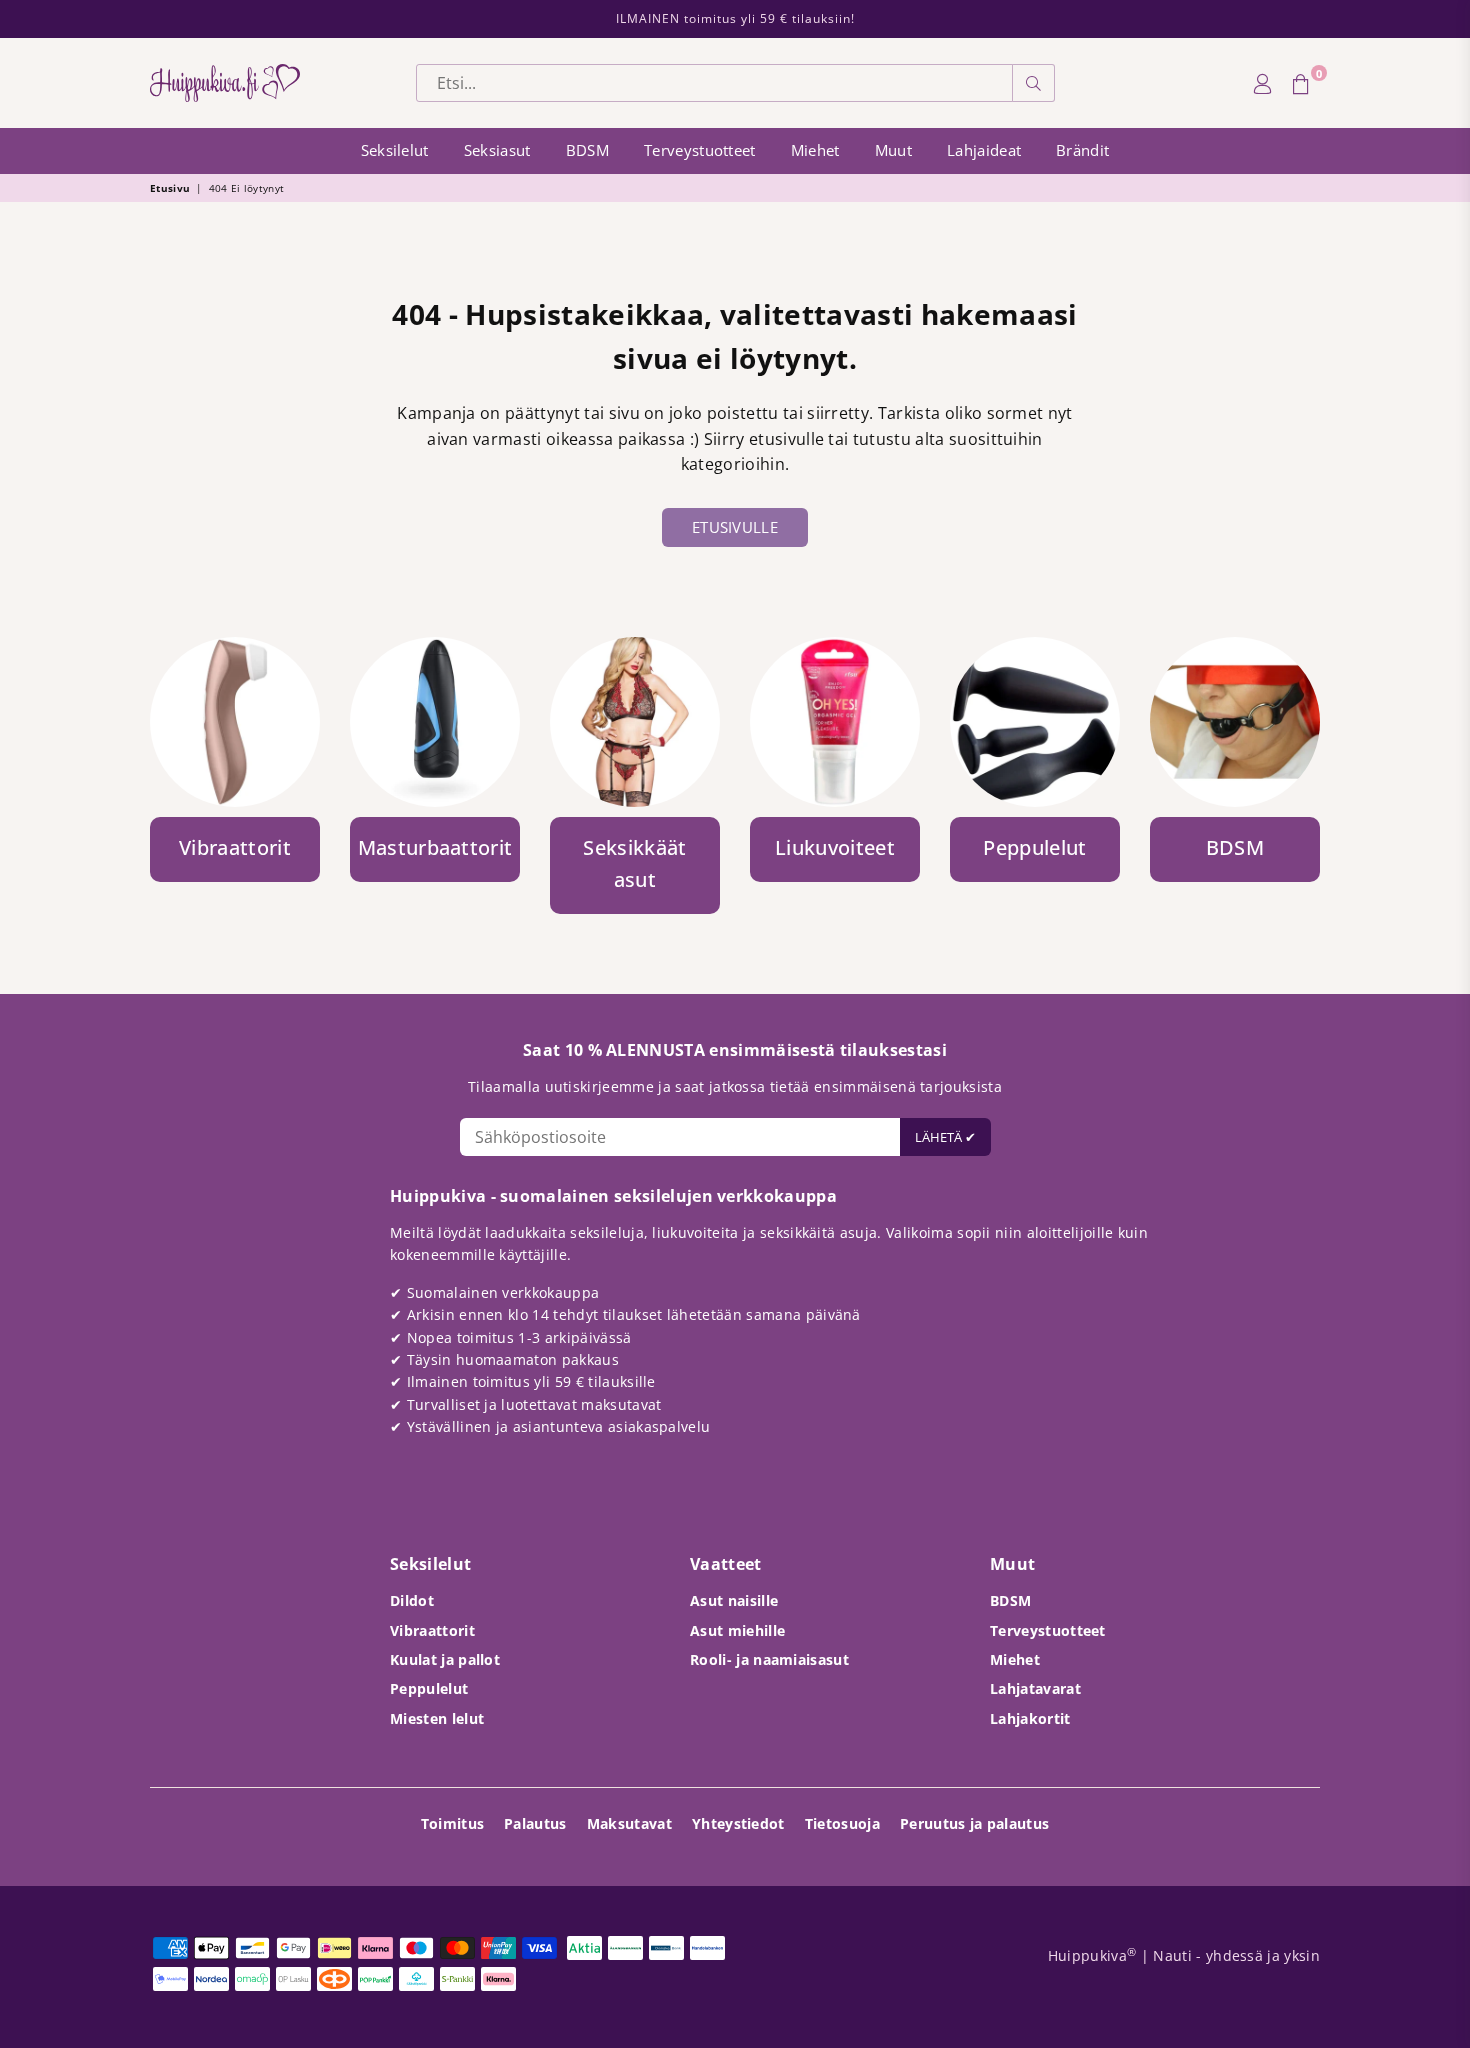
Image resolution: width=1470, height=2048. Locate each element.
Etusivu (170, 188)
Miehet (815, 150)
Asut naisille (734, 1600)
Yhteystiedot (738, 1823)
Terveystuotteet (700, 150)
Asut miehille (737, 1630)
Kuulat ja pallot (445, 1659)
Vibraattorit (432, 1630)
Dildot (412, 1600)
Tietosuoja (842, 1823)
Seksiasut (497, 150)
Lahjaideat (984, 150)
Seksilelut (395, 150)
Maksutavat (629, 1823)
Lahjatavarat (1035, 1688)
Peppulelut (429, 1688)
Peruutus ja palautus (974, 1823)
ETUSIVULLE (735, 527)
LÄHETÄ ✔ (945, 1137)
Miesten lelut (437, 1718)
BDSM (587, 150)
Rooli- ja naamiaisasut (769, 1659)
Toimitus (453, 1823)
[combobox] (714, 83)
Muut (893, 150)
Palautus (535, 1823)
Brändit (1082, 150)
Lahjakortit (1030, 1718)
